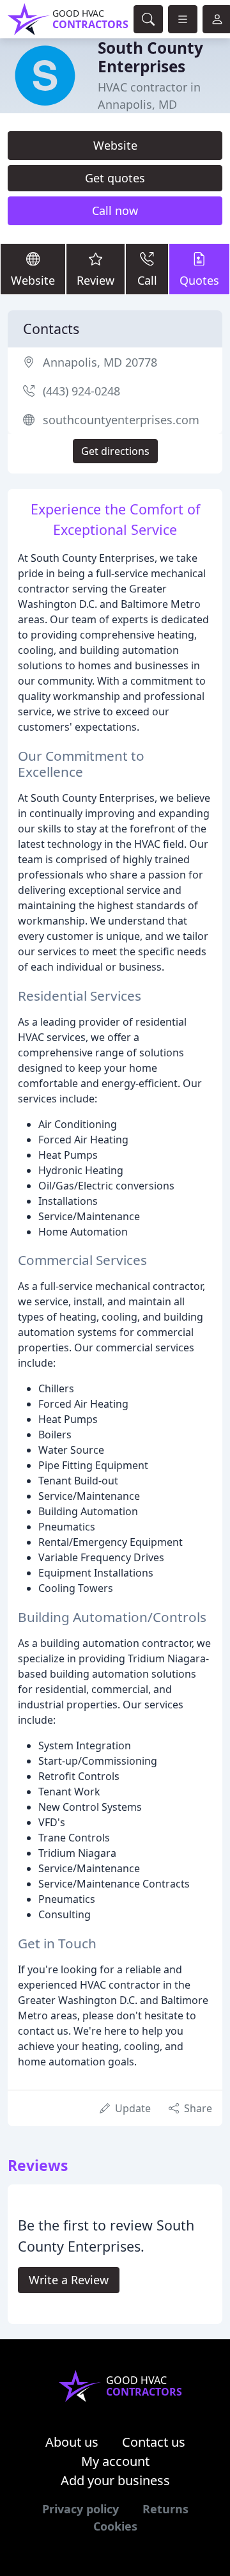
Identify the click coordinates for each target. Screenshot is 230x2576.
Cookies (115, 2526)
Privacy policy (80, 2509)
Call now (115, 211)
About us (72, 2442)
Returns (165, 2509)
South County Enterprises (150, 57)
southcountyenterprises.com (121, 420)
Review (96, 280)
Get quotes (115, 178)
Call (147, 280)
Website (115, 145)
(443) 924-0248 (81, 391)
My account (115, 2461)
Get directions (115, 451)
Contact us (154, 2442)
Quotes (199, 280)
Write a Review (69, 2280)
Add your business (115, 2480)
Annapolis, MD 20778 (100, 362)
